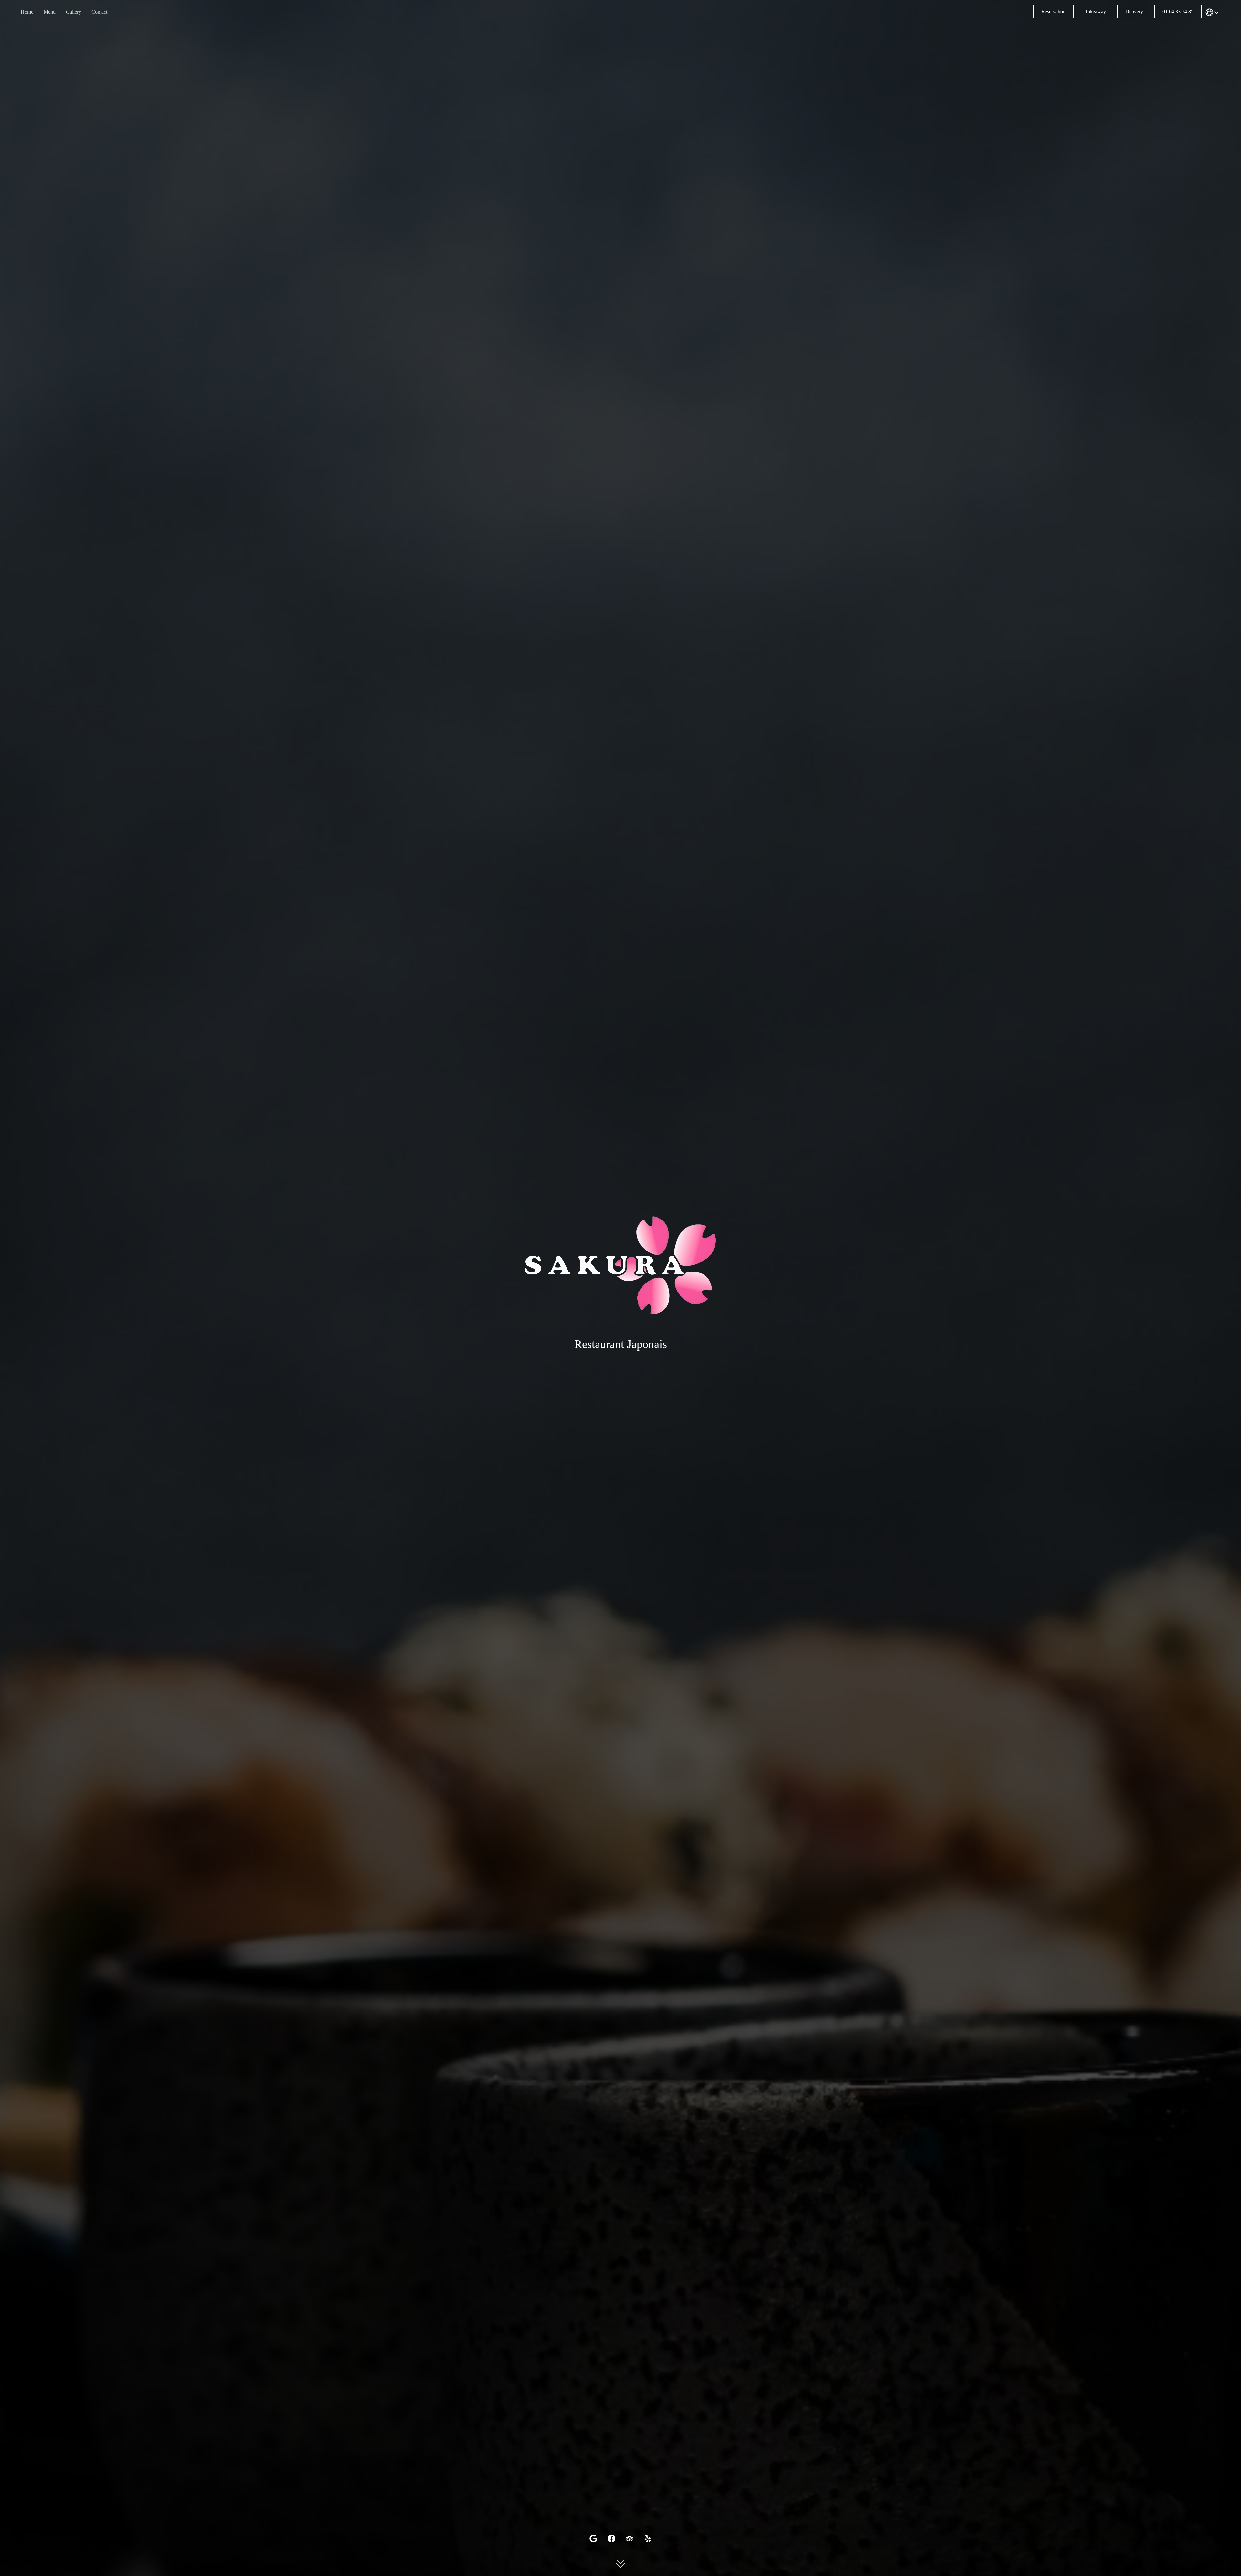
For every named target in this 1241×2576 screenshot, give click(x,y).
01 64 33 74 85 (1178, 11)
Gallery (74, 12)
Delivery (1134, 11)
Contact (99, 12)
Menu (50, 12)
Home (27, 12)
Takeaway (1095, 11)
